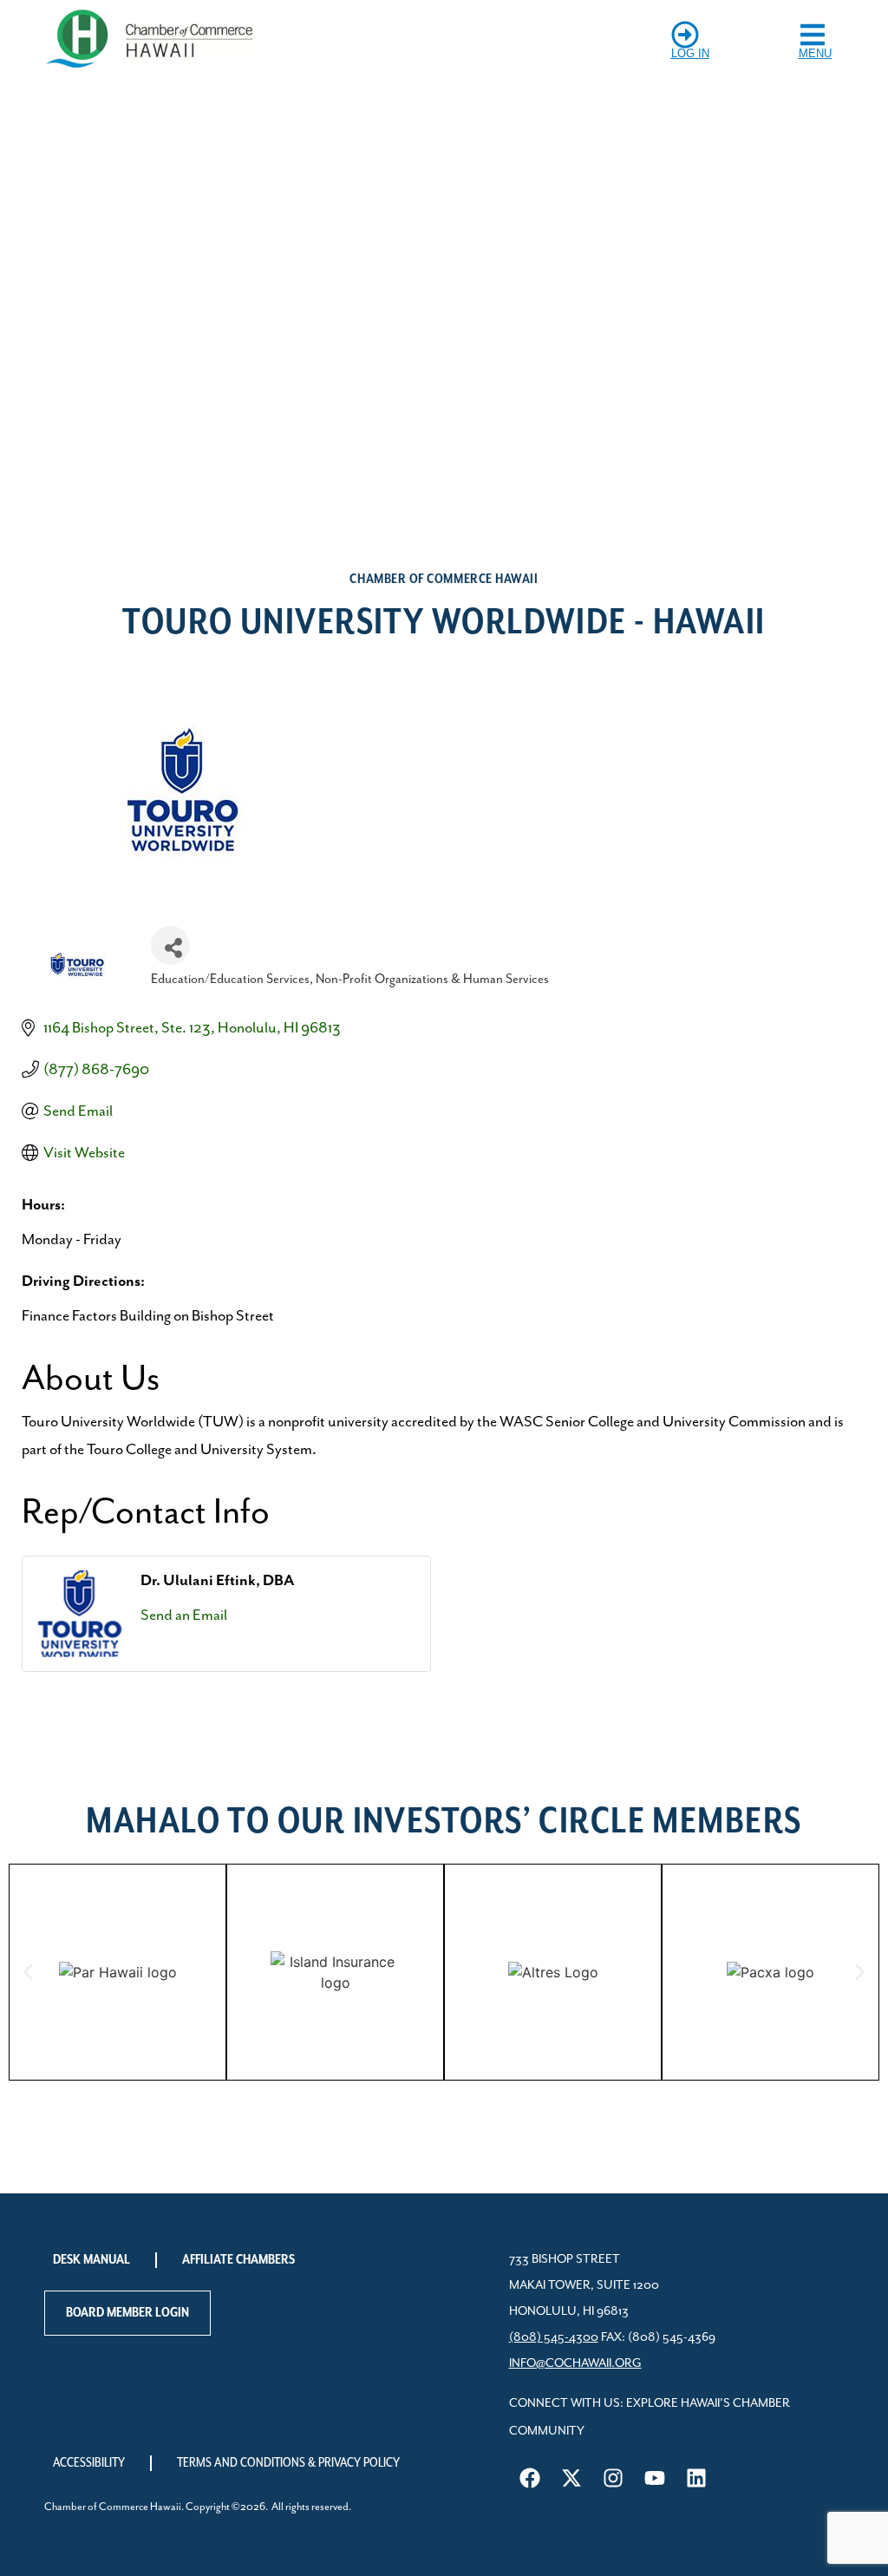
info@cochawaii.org (575, 2363)
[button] (28, 1973)
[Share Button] (170, 945)
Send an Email (184, 1616)
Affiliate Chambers (238, 2260)
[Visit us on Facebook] (530, 2478)
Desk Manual (91, 2260)
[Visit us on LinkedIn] (696, 2478)
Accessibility (89, 2463)
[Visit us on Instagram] (613, 2478)
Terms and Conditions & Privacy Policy (288, 2463)
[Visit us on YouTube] (655, 2478)
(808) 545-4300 (554, 2337)
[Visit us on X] (571, 2478)
